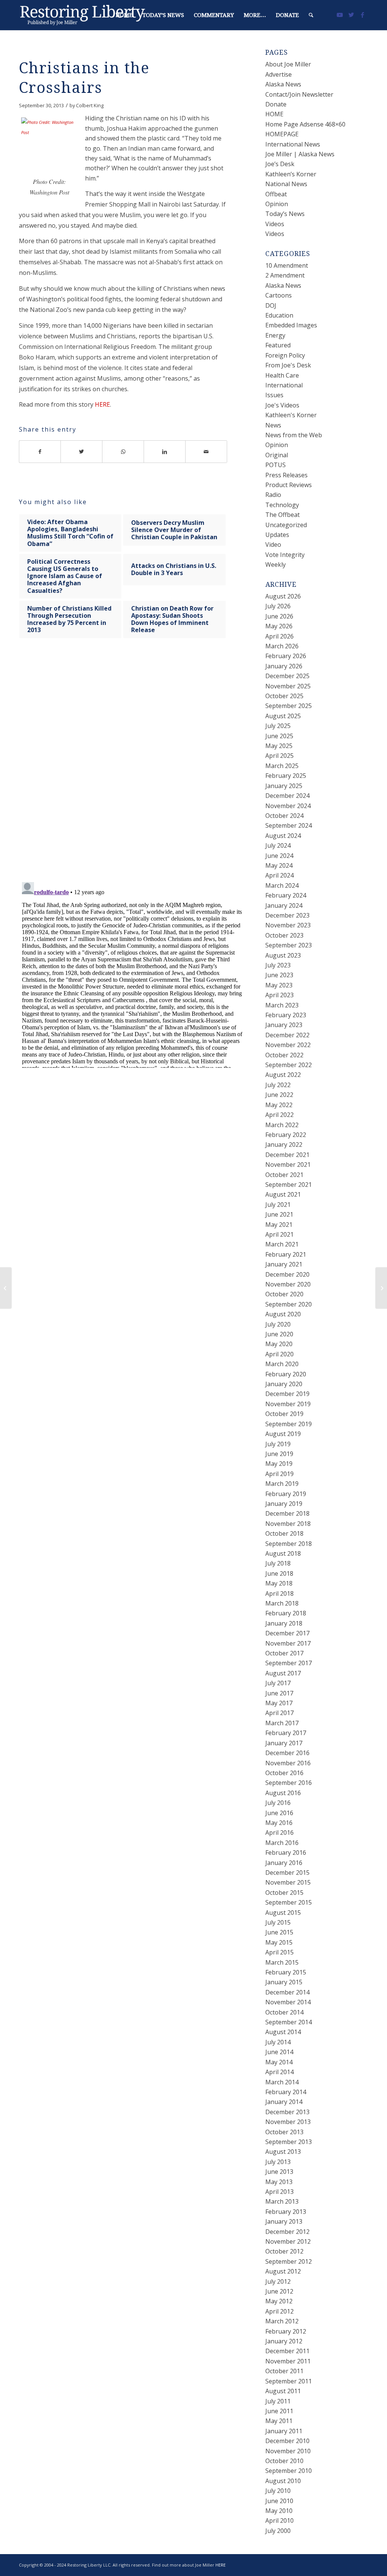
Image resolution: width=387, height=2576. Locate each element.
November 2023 (288, 925)
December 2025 (287, 676)
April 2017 (279, 1713)
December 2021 (287, 1155)
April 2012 (279, 2311)
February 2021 (286, 1254)
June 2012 (279, 2291)
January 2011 (284, 2431)
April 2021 (279, 1234)
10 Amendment (287, 265)
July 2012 (278, 2281)
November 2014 (288, 2002)
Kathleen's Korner (291, 415)
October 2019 (284, 1414)
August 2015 (283, 1913)
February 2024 (286, 895)
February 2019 (286, 1494)
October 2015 (284, 1893)
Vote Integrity (285, 555)
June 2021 (279, 1214)
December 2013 (287, 2112)
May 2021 (279, 1225)
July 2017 (278, 1683)
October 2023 (284, 935)
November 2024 (288, 806)
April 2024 (279, 875)
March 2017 (282, 1723)
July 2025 (278, 726)
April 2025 (279, 756)
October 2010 (284, 2461)
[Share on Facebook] (40, 452)
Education (279, 315)
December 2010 (287, 2441)
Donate (276, 104)
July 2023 (278, 965)
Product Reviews (289, 485)
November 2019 (288, 1404)
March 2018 (282, 1603)
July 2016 (278, 1803)
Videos (275, 224)
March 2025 (282, 766)
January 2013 (284, 2221)
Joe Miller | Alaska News (300, 154)
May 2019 (279, 1464)
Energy (275, 335)
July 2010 (278, 2491)
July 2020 (278, 1324)
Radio (273, 495)
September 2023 (289, 945)
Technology (282, 505)
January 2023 (284, 1025)
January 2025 (284, 786)
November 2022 (288, 1045)
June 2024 (279, 856)
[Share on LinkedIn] (165, 452)
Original (277, 455)
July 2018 (278, 1563)
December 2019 (287, 1394)
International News (293, 144)
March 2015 (282, 1962)
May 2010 (279, 2511)
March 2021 (282, 1244)
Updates (277, 535)
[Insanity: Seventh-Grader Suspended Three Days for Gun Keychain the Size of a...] (6, 1288)
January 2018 (284, 1623)
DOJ (271, 305)
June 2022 (279, 1095)
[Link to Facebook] (362, 15)
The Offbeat (283, 515)
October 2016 (284, 1773)
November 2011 (288, 2361)
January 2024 (284, 905)
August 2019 (283, 1434)
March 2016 (282, 1843)
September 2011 (289, 2381)
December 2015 (287, 1873)
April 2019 (279, 1474)
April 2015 (279, 1952)
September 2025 (289, 706)
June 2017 (279, 1693)
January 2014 (284, 2102)
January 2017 (284, 1743)
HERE (102, 404)
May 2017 (279, 1703)
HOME (274, 114)
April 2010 (279, 2520)
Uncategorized (286, 525)
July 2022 (278, 1085)
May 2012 (279, 2301)
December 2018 (287, 1513)
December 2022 (287, 1035)
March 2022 (282, 1125)
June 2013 (279, 2172)
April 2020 (279, 1354)
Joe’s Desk (280, 164)
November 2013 (288, 2122)
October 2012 (284, 2251)
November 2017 (288, 1643)
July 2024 (278, 845)
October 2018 (284, 1533)
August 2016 (283, 1793)
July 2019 (278, 1444)
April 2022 (279, 1115)
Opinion (277, 204)
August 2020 (283, 1314)
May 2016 (279, 1823)
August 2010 (283, 2481)
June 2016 (279, 1813)
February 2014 (286, 2092)
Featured (278, 345)
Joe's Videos (282, 405)
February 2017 (286, 1733)
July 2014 (278, 2042)
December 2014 (287, 1992)
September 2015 (289, 1902)
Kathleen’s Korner (291, 174)
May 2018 (279, 1583)
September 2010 (289, 2471)
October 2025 (284, 696)
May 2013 (279, 2182)
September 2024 (289, 825)
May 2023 (279, 985)
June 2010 (279, 2501)
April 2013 (279, 2192)
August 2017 (283, 1673)
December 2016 (287, 1753)
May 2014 (279, 2062)
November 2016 (288, 1763)
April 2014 (279, 2072)
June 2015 (279, 1932)
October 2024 (284, 816)
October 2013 (284, 2132)
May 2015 (279, 1942)
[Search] (311, 15)
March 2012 (282, 2321)
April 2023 (279, 995)
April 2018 (279, 1593)
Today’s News (285, 214)
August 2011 (283, 2391)
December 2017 (287, 1633)
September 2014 (289, 2022)
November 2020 (288, 1284)
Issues (274, 395)
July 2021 (278, 1205)
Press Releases (286, 475)
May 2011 (279, 2421)
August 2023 (283, 955)
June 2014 (279, 2052)
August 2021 (283, 1194)
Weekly (276, 565)
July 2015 (278, 1922)
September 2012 (289, 2261)
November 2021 (288, 1165)
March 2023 (282, 1005)
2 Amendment (285, 275)
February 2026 (286, 656)
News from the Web (294, 435)
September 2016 (289, 1783)
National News (286, 184)
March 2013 (282, 2201)
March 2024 (282, 885)
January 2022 (284, 1145)
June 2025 (279, 736)
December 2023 (287, 915)
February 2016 (286, 1853)
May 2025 (279, 746)
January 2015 (284, 1982)
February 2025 (286, 776)
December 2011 (287, 2351)
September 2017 (289, 1663)
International (284, 385)
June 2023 (279, 975)
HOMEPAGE (282, 134)
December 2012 (287, 2232)
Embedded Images (291, 325)
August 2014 (283, 2032)
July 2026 (278, 606)
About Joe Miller (288, 64)
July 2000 (278, 2531)
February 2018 (286, 1613)
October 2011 (284, 2371)
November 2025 (288, 686)
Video (273, 545)
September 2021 (289, 1185)
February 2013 (286, 2212)
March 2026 (282, 646)
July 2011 (278, 2401)
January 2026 (284, 666)
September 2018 (289, 1544)
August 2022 (283, 1075)
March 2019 (282, 1484)
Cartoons (279, 295)
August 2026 (283, 596)
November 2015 (288, 1882)
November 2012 (288, 2241)
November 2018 (288, 1524)
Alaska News (283, 84)
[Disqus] (132, 767)
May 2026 (279, 626)
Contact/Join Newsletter (299, 94)
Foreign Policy (285, 355)
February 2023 (286, 1015)
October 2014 (284, 2012)
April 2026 (279, 636)
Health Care (282, 375)
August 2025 (283, 716)
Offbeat (276, 194)
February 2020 (286, 1374)
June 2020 (279, 1334)
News (273, 425)
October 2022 (284, 1055)
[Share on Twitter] (82, 452)
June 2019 (279, 1454)
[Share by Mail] (206, 452)
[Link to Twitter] (351, 15)
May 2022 (279, 1105)
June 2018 (279, 1573)
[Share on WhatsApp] (123, 452)
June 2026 (279, 616)
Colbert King (90, 105)
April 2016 (279, 1833)
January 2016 (284, 1863)
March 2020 (282, 1364)
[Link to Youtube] (340, 15)
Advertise (279, 74)
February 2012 (286, 2331)
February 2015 (286, 1972)
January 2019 (284, 1504)
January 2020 (284, 1384)
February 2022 (286, 1135)
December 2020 (287, 1274)
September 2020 (289, 1304)
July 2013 (278, 2162)
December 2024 (287, 796)
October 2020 (284, 1294)
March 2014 (282, 2082)
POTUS (276, 465)
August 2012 (283, 2271)
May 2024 (279, 865)
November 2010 (288, 2451)
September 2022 (289, 1065)
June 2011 (279, 2411)
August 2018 (283, 1553)
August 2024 (283, 836)
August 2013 (283, 2152)
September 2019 (289, 1424)
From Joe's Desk (288, 365)
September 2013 (289, 2142)
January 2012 (284, 2341)
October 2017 (284, 1653)
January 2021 (284, 1264)
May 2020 (279, 1344)
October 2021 (284, 1175)
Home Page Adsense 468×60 (305, 124)
